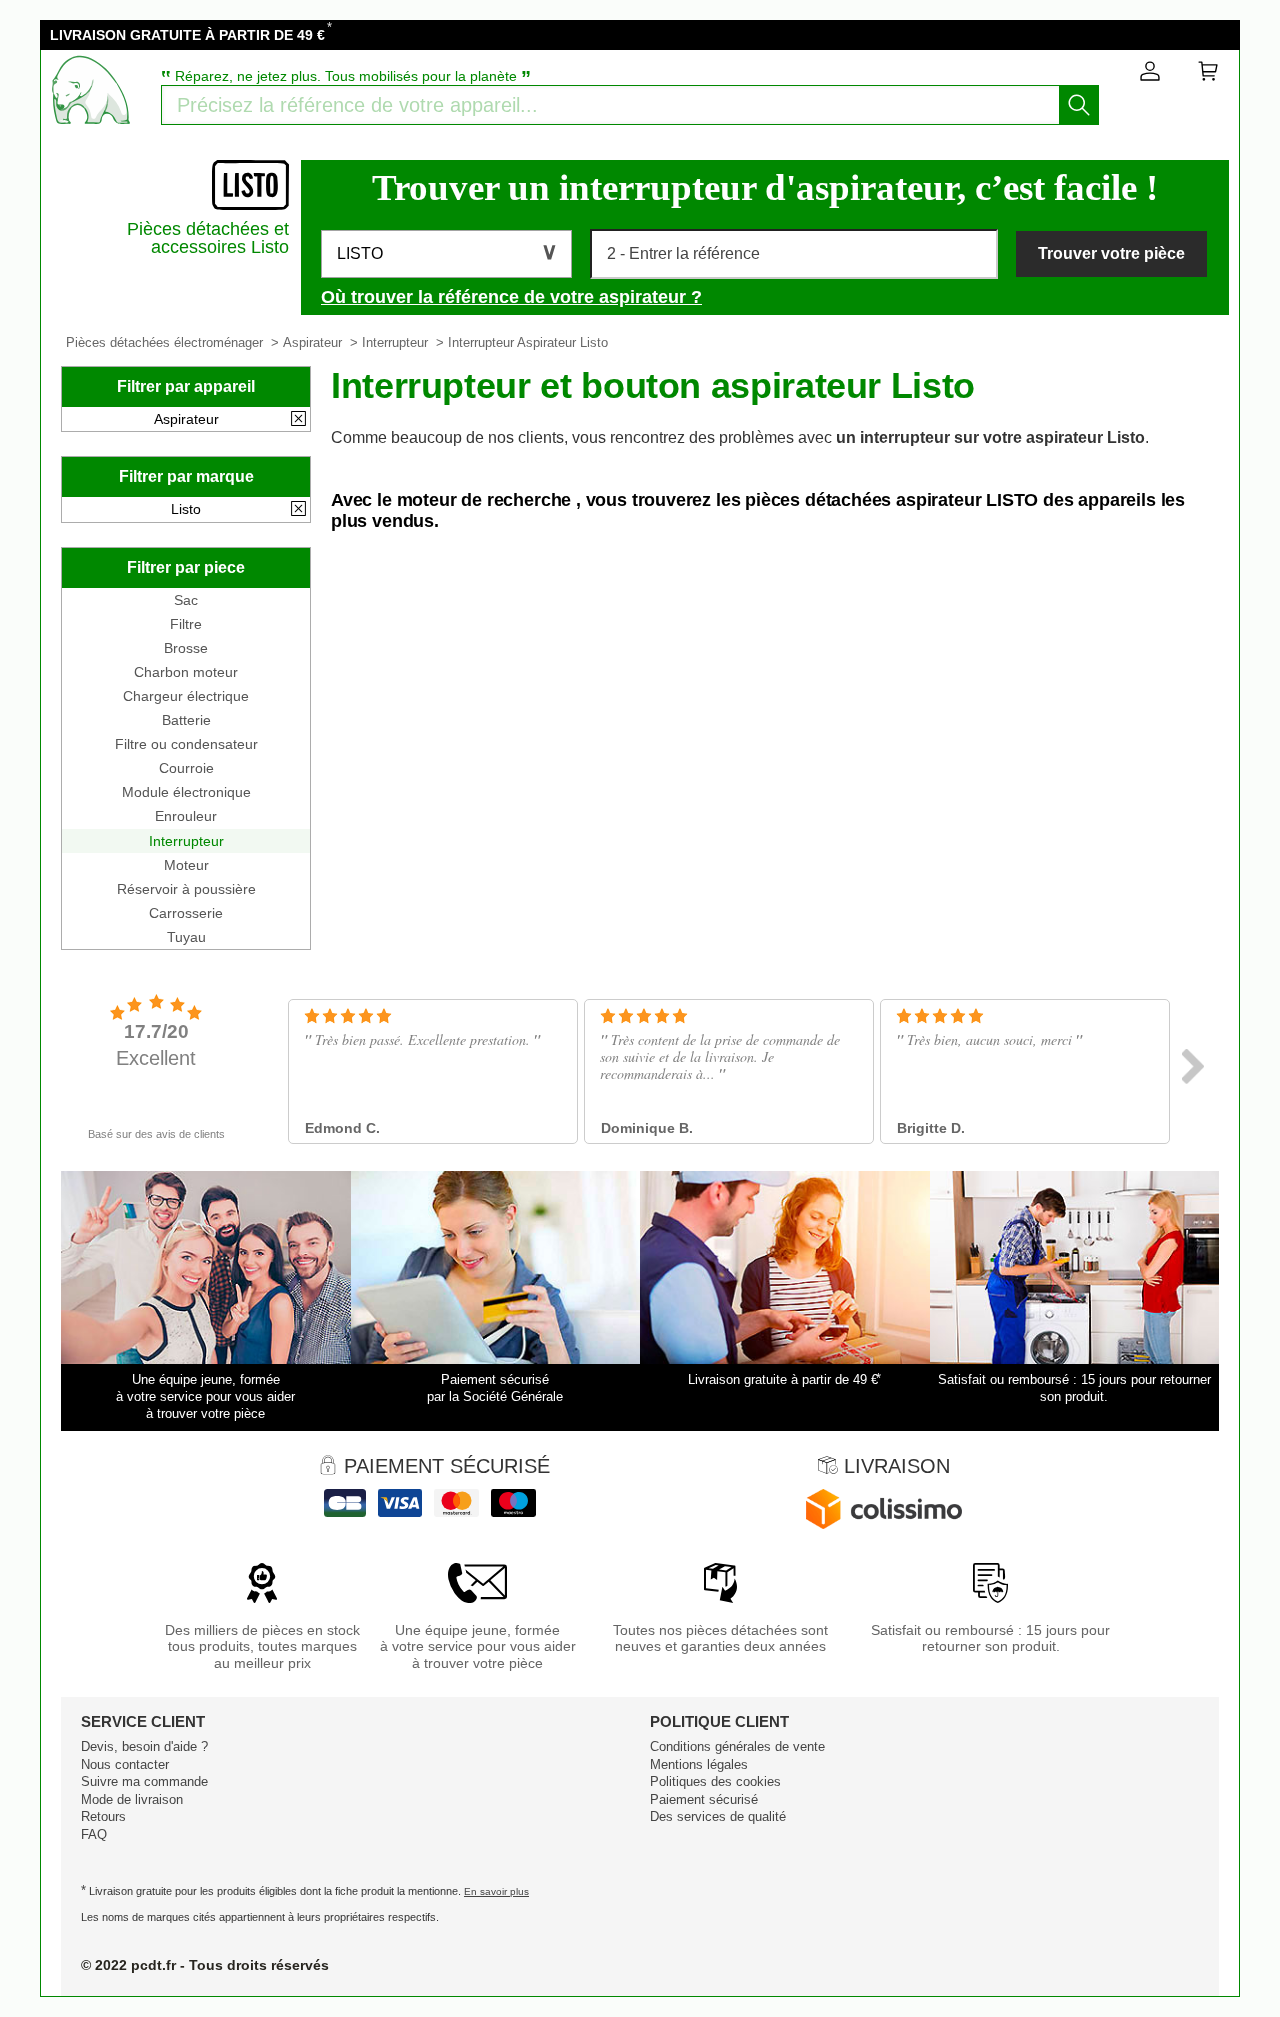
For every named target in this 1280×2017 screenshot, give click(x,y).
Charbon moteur (186, 672)
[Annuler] (298, 420)
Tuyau (186, 937)
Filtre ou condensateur (186, 744)
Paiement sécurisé (704, 1799)
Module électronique (186, 792)
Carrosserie (186, 913)
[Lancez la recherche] (1079, 105)
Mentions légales (699, 1764)
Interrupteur (395, 342)
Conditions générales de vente (737, 1746)
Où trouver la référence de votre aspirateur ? (511, 297)
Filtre (186, 624)
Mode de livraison (132, 1799)
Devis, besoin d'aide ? (144, 1746)
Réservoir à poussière (186, 889)
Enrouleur (186, 816)
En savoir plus (496, 1891)
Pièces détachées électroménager (164, 342)
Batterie (186, 720)
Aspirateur (312, 342)
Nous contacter (125, 1764)
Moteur (186, 865)
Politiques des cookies (715, 1781)
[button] (446, 254)
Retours (103, 1816)
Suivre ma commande (144, 1781)
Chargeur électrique (186, 696)
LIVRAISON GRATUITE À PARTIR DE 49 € (187, 35)
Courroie (186, 768)
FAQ (94, 1834)
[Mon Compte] (1150, 75)
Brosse (186, 648)
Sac (186, 600)
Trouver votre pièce (1111, 253)
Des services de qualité (718, 1816)
